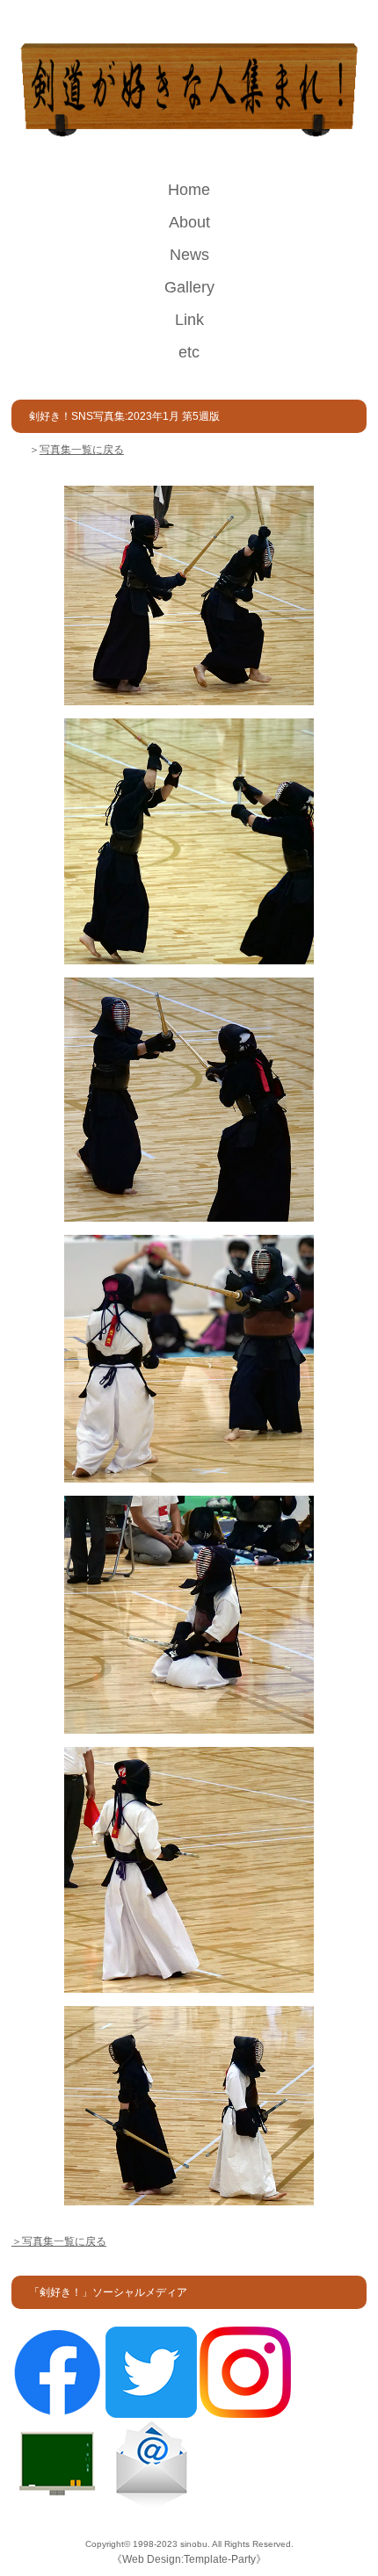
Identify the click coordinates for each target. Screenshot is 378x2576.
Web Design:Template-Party (189, 2559)
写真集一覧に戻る (82, 450)
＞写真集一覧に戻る (59, 2241)
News (189, 255)
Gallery (189, 287)
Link (189, 320)
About (189, 222)
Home (189, 190)
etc (189, 352)
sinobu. (196, 2544)
